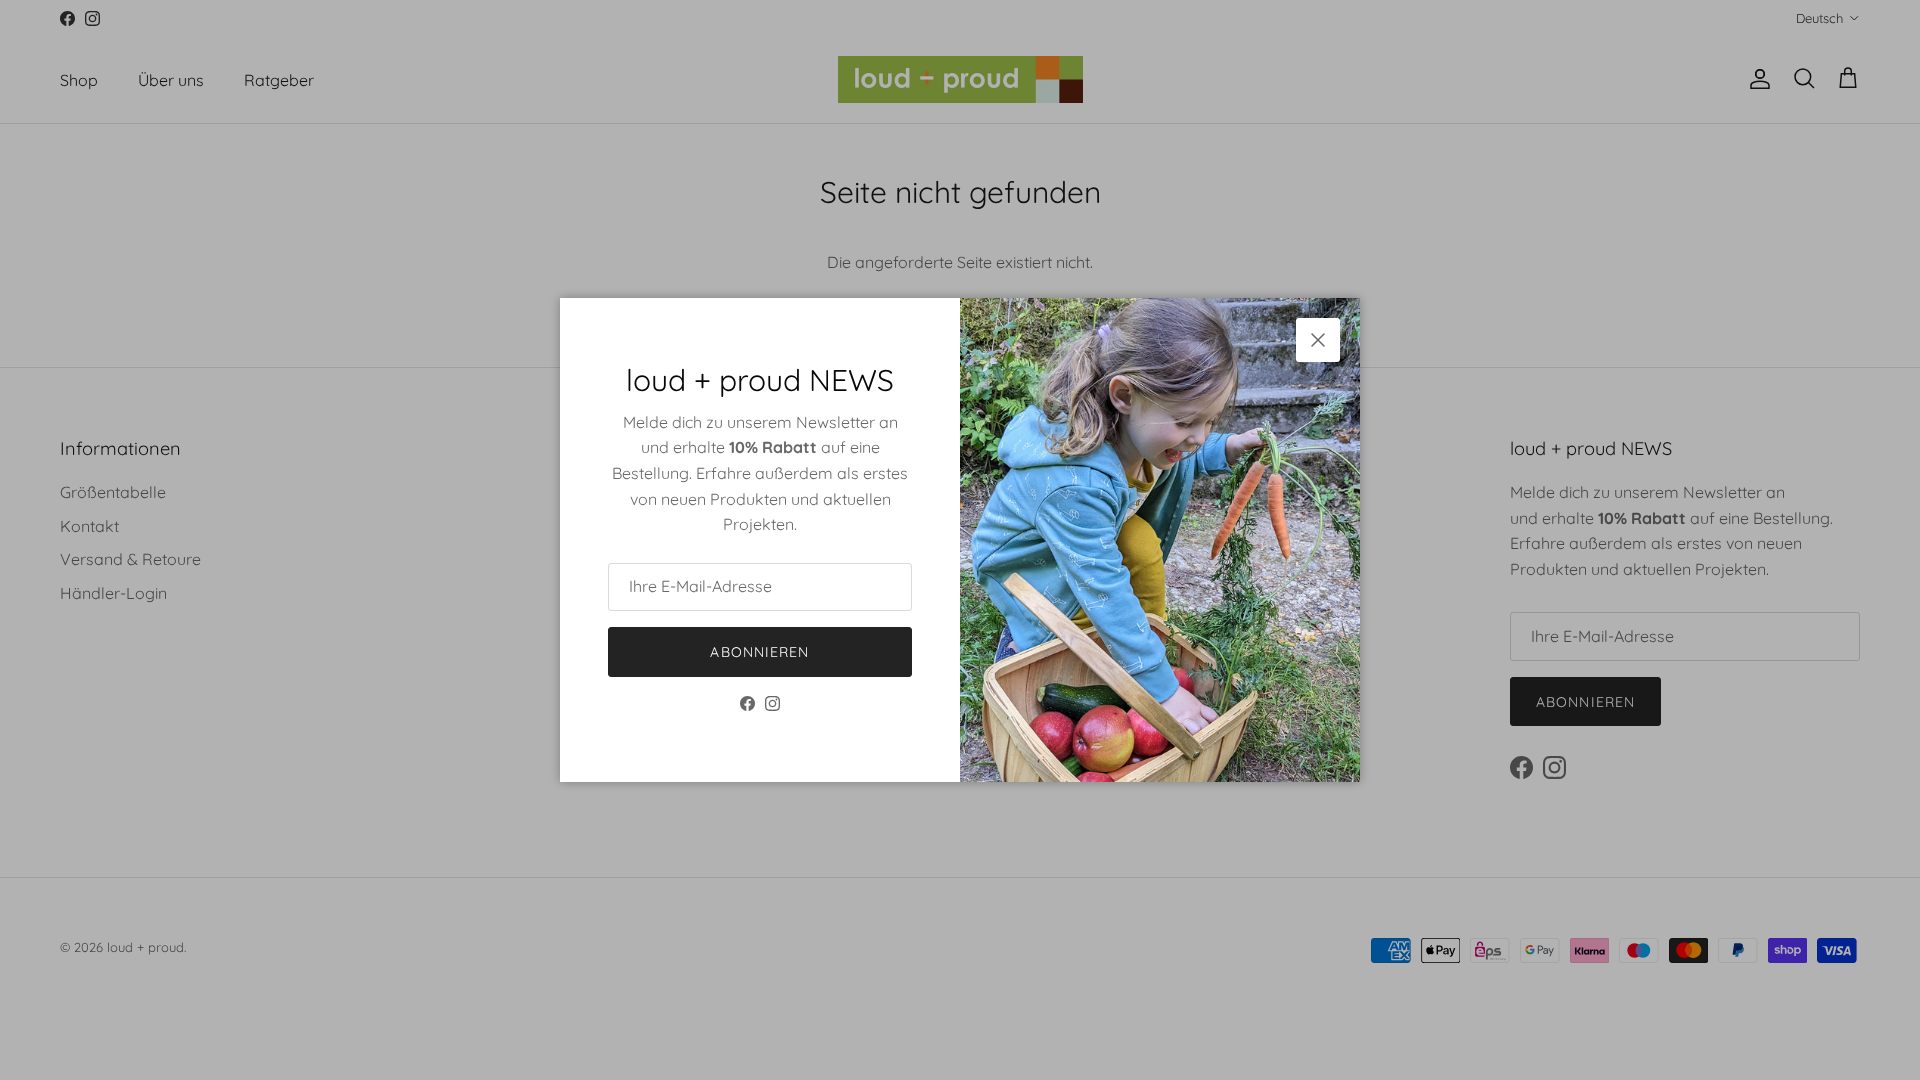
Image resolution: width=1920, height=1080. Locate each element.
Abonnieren (759, 652)
